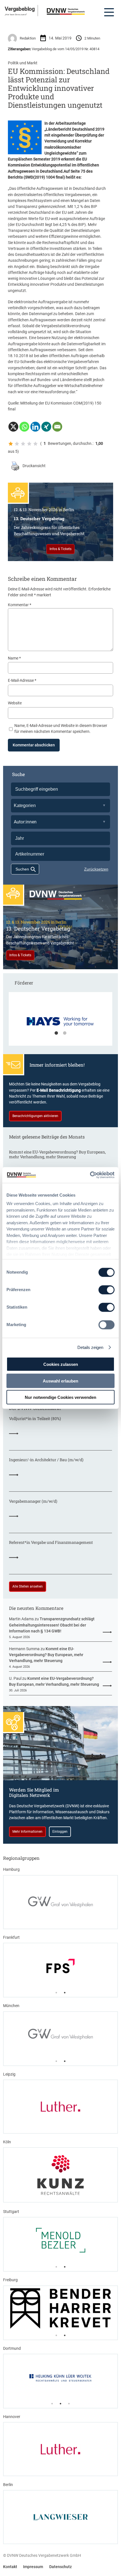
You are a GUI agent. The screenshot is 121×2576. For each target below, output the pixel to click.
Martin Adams (21, 1619)
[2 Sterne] (17, 444)
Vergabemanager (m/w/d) (33, 1501)
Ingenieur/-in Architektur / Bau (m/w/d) (46, 1460)
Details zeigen (90, 1347)
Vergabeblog (20, 9)
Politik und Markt (23, 63)
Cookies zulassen (61, 1364)
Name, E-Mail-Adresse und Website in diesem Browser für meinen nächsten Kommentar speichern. (61, 728)
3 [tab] (69, 2404)
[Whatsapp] (24, 427)
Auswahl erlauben (60, 1381)
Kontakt (10, 2567)
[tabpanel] (60, 1022)
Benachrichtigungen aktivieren (35, 1116)
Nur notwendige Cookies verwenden (60, 1397)
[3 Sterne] (23, 444)
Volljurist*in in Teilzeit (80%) (35, 1418)
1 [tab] (56, 1033)
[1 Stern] (11, 444)
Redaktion (28, 38)
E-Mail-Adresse (22, 680)
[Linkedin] (35, 427)
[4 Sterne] (29, 444)
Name (14, 658)
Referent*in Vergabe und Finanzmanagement (51, 1542)
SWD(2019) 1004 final (44, 177)
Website (15, 703)
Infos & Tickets (60, 549)
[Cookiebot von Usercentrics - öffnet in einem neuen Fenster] (90, 1175)
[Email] (57, 427)
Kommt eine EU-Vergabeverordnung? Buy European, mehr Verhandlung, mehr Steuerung (57, 1154)
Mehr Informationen (27, 1832)
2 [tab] (65, 1033)
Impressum (33, 2567)
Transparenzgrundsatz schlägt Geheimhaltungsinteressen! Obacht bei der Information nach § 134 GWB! (52, 1625)
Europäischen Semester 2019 (34, 159)
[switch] (107, 1290)
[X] (13, 427)
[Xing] (46, 427)
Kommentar (20, 605)
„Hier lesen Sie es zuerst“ (16, 14)
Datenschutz (60, 2567)
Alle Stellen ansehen (28, 1586)
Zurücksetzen (96, 869)
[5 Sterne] (35, 444)
